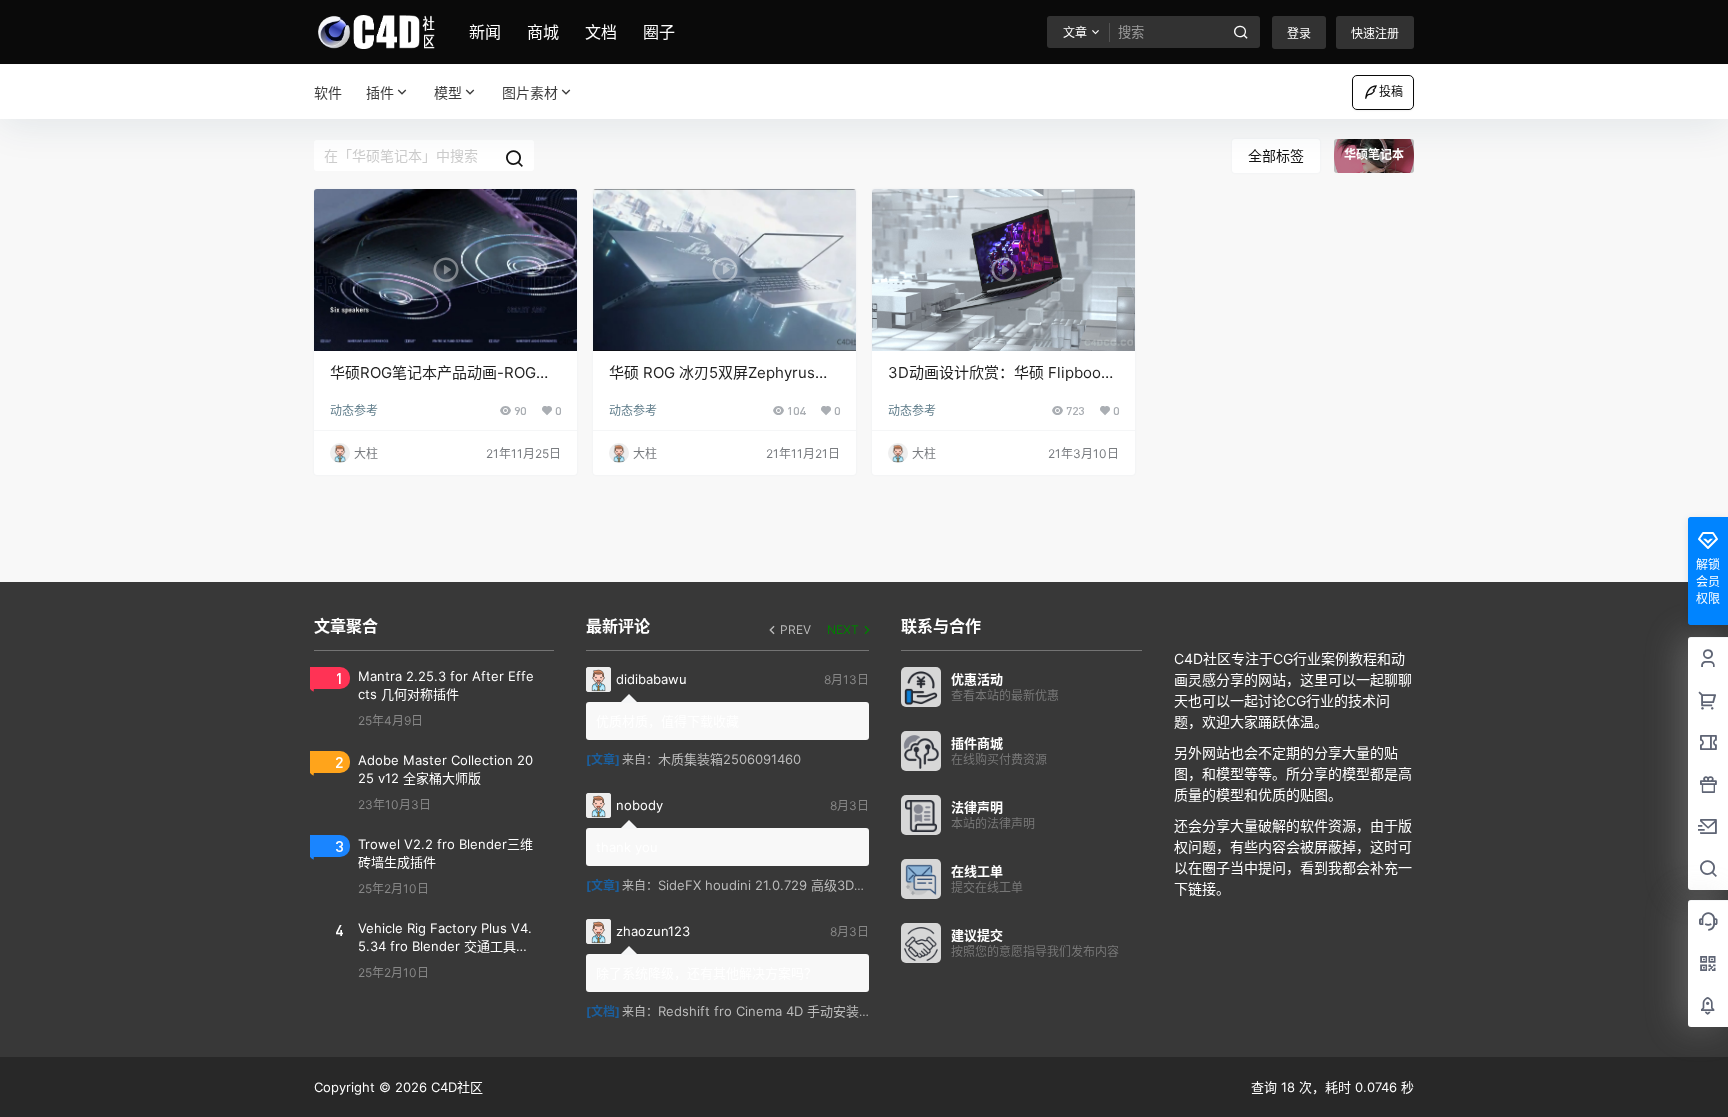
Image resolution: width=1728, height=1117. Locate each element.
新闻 (485, 32)
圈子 (659, 32)
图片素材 (530, 92)
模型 (448, 92)
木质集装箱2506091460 (729, 759)
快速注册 (1375, 33)
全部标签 (1276, 155)
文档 (601, 32)
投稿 (1391, 91)
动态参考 (354, 410)
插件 (380, 92)
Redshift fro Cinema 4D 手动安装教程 (771, 1011)
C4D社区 (455, 1087)
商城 (543, 32)
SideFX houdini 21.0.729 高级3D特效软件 (782, 885)
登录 (1299, 33)
